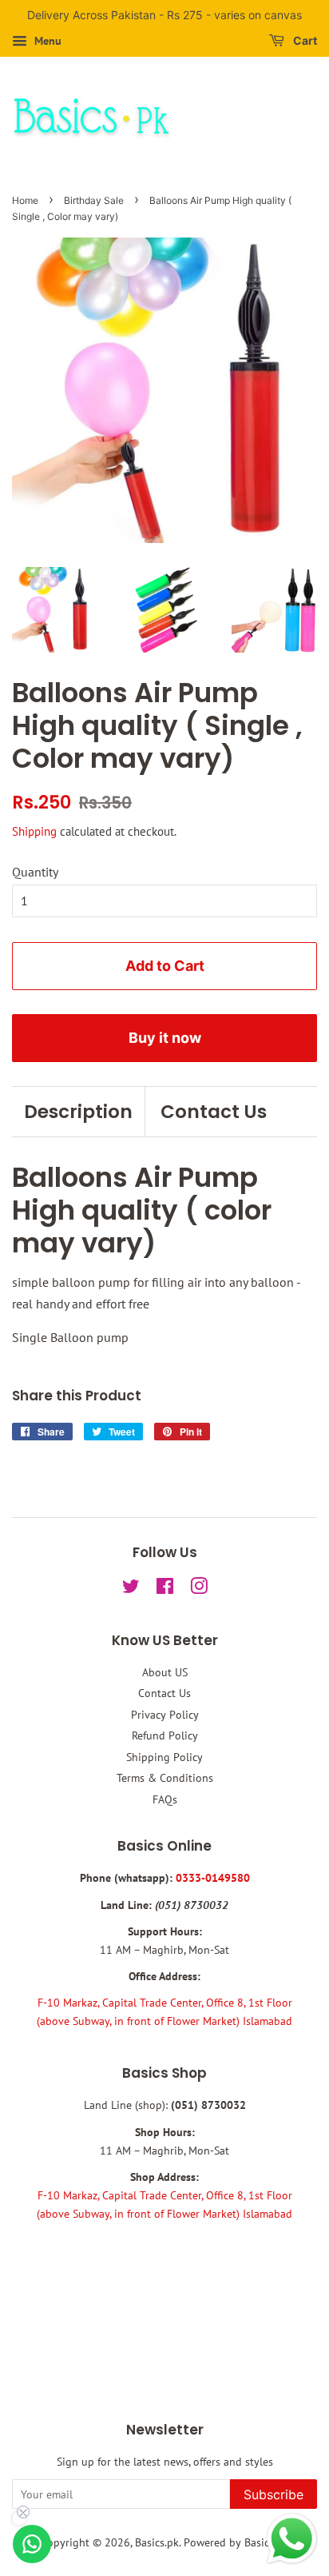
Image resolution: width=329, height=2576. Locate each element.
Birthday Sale (94, 200)
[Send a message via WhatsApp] (292, 2539)
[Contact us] (32, 2544)
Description (78, 1112)
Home (25, 200)
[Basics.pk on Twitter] (131, 1589)
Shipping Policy (164, 1757)
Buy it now (165, 1038)
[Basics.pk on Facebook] (165, 1589)
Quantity (35, 872)
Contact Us (214, 1112)
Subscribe (274, 2494)
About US (165, 1672)
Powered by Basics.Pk (236, 2542)
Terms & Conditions (165, 1778)
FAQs (165, 1799)
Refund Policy (165, 1735)
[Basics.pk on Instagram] (199, 1589)
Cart (304, 40)
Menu (46, 41)
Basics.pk (157, 2542)
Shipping (34, 831)
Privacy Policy (165, 1715)
